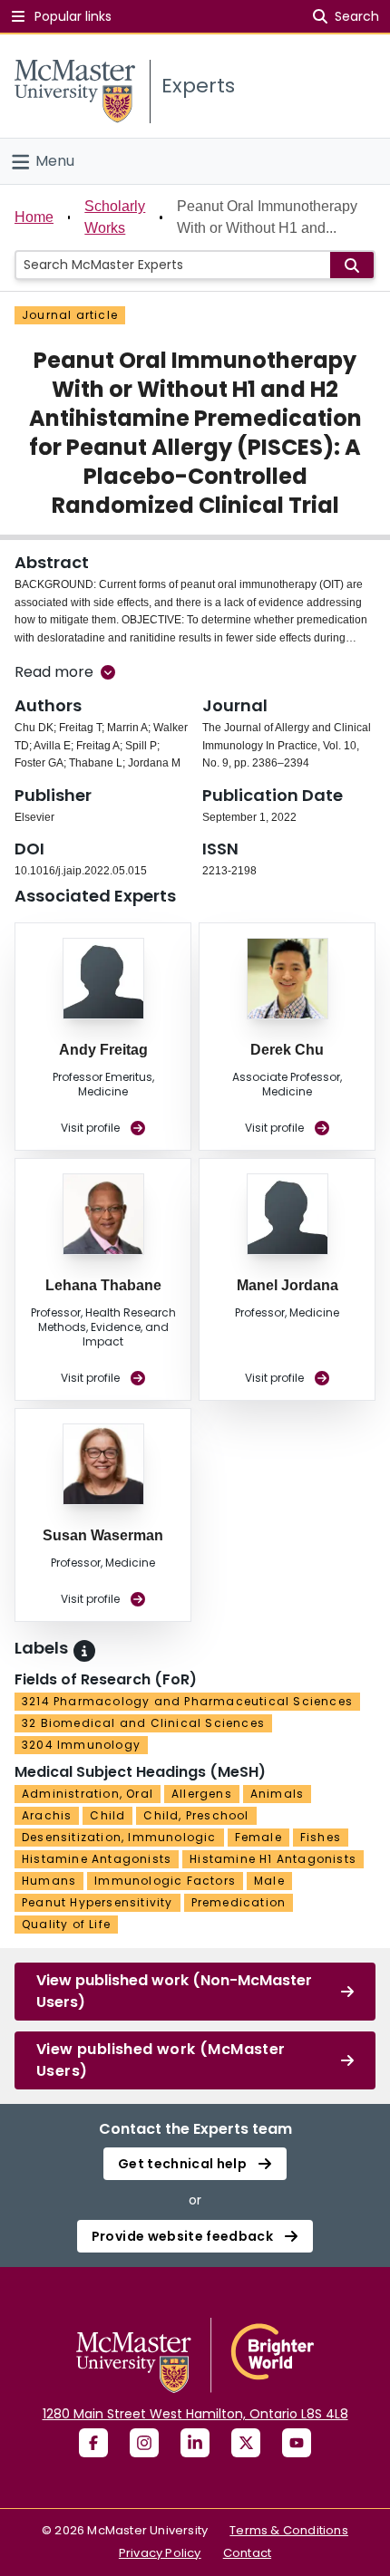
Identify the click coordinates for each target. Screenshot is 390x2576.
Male (269, 1881)
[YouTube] (297, 2443)
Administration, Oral (88, 1794)
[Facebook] (93, 2443)
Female (258, 1837)
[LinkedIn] (195, 2443)
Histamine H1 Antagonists (273, 1859)
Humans (49, 1881)
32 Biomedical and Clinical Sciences (143, 1723)
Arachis (47, 1815)
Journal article (70, 315)
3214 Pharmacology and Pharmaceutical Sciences (187, 1701)
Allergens (202, 1794)
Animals (277, 1794)
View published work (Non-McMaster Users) (174, 1991)
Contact (247, 2553)
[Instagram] (144, 2443)
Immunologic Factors (165, 1881)
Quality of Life (66, 1924)
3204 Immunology (81, 1745)
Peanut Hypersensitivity (97, 1902)
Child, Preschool (196, 1815)
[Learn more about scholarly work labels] (84, 1651)
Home (34, 217)
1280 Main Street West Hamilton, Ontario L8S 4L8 (195, 2414)
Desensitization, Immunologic (119, 1837)
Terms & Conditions (289, 2530)
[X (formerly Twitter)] (246, 2443)
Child (107, 1815)
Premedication (239, 1902)
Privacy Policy (160, 2553)
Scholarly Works (115, 217)
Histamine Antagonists (97, 1859)
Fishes (321, 1837)
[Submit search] (352, 265)
